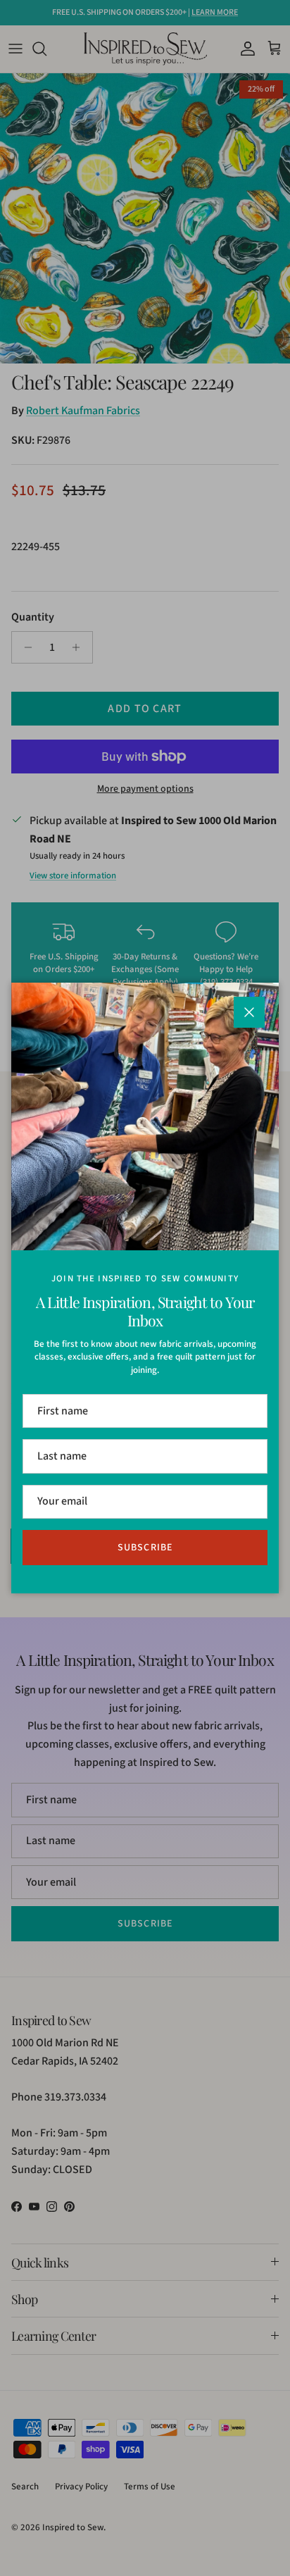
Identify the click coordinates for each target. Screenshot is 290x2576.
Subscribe (145, 1548)
